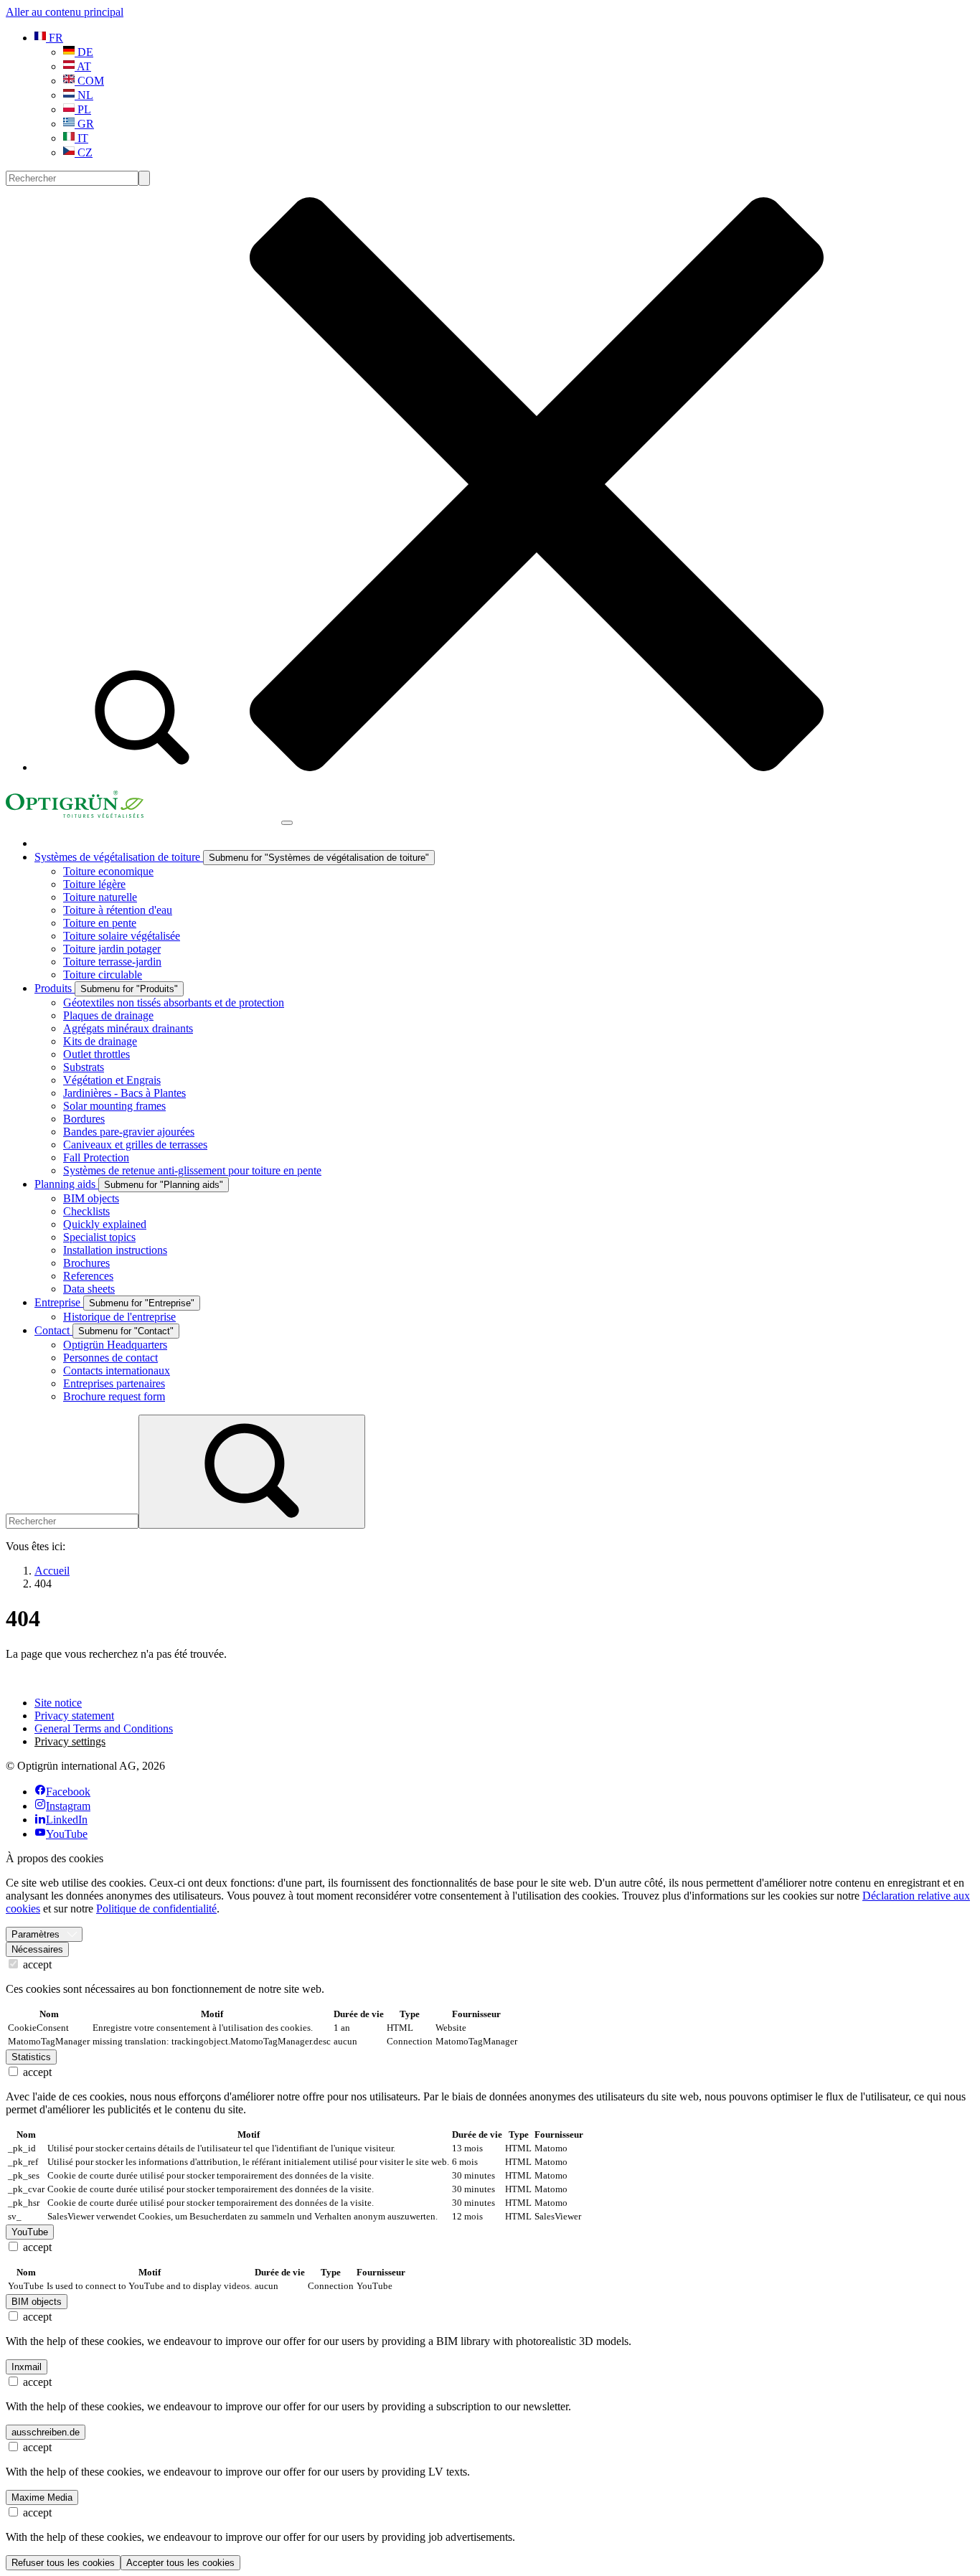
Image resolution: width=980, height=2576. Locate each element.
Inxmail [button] (27, 2367)
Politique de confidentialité (156, 1909)
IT (81, 138)
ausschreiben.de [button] (46, 2432)
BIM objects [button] (37, 2302)
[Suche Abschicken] (144, 178)
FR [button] (55, 38)
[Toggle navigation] (287, 823)
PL (83, 109)
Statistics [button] (31, 2057)
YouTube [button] (30, 2232)
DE (84, 52)
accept (36, 1964)
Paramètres (36, 1934)
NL (84, 95)
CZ (84, 152)
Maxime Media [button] (42, 2497)
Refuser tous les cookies (63, 2563)
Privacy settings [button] (70, 1741)
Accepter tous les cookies (180, 2563)
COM (89, 81)
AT (83, 66)
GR (84, 124)
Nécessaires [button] (37, 1949)
